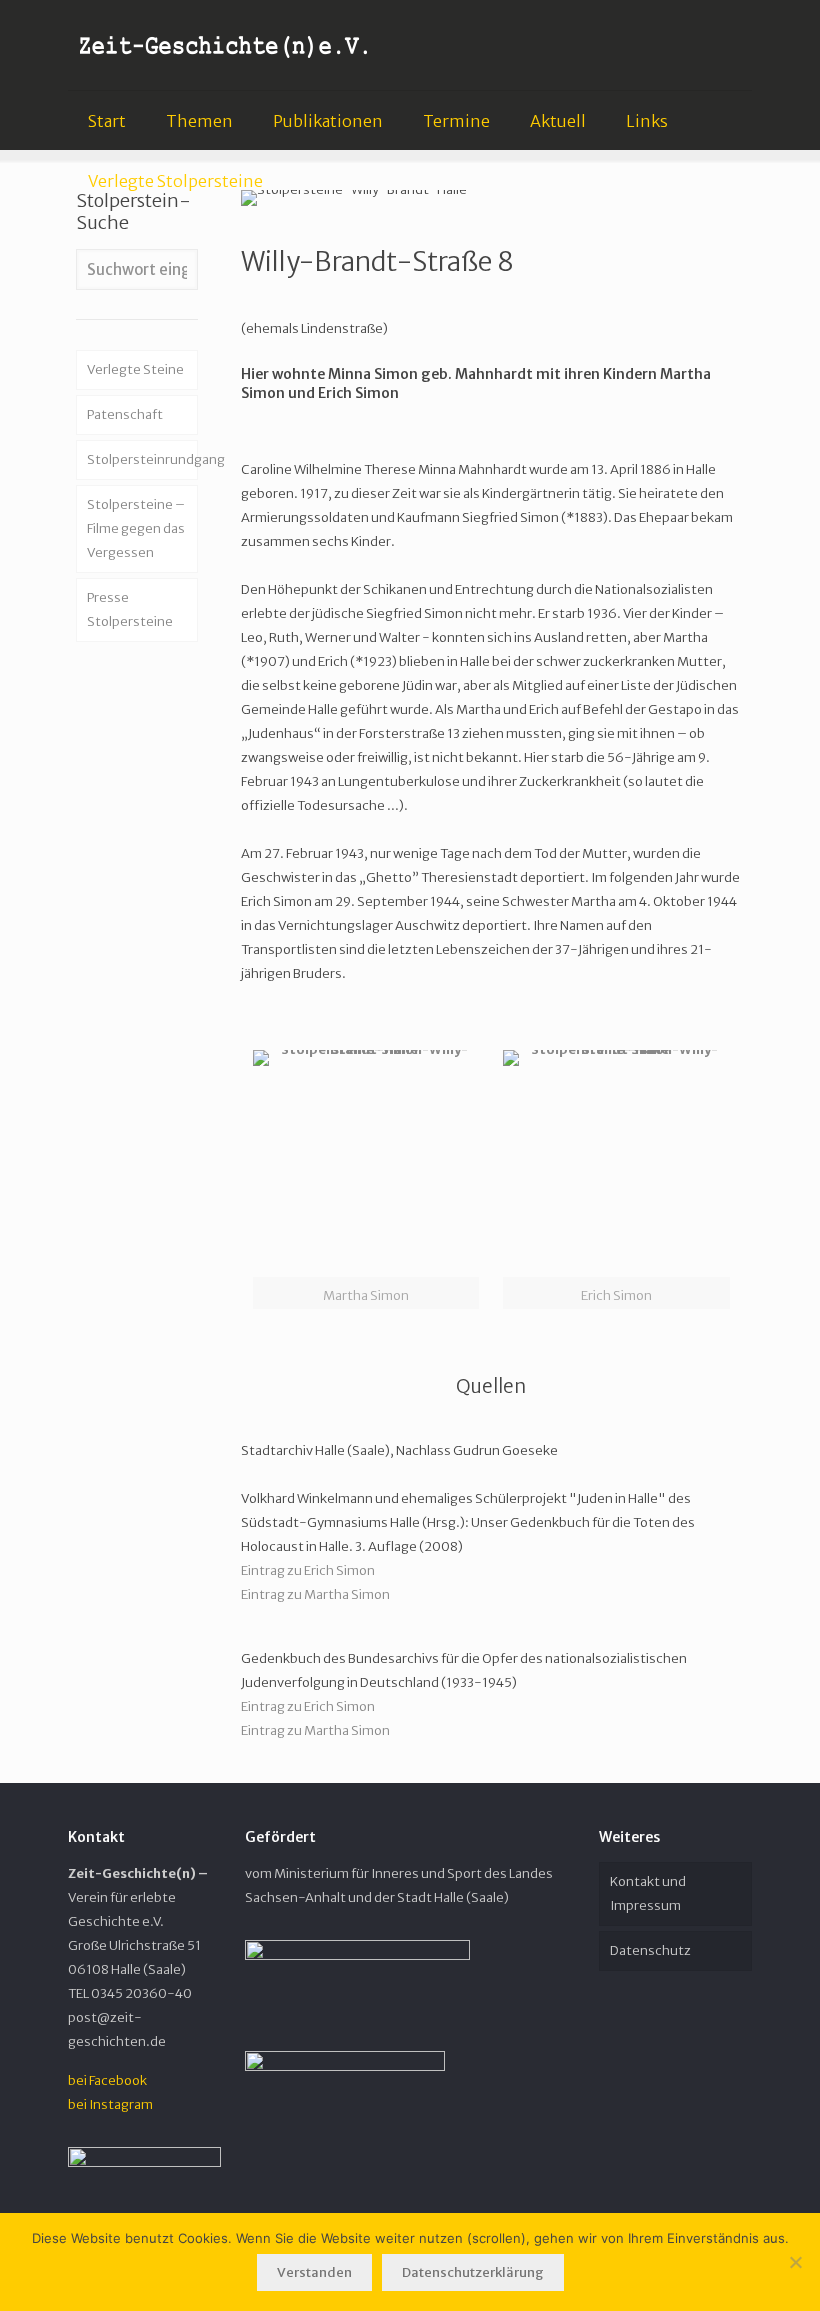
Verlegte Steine (135, 369)
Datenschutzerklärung (473, 2272)
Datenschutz (650, 1950)
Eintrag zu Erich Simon (308, 1570)
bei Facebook (107, 2080)
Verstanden (314, 2272)
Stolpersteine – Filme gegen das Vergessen (136, 528)
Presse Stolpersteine (130, 609)
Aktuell (558, 121)
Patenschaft (125, 414)
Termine (456, 121)
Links (647, 121)
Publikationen (328, 121)
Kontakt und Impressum (648, 1893)
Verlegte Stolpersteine (175, 181)
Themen (199, 121)
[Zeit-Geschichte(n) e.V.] (224, 45)
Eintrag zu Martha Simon (315, 1594)
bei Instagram (110, 2104)
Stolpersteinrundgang (142, 459)
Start (107, 121)
